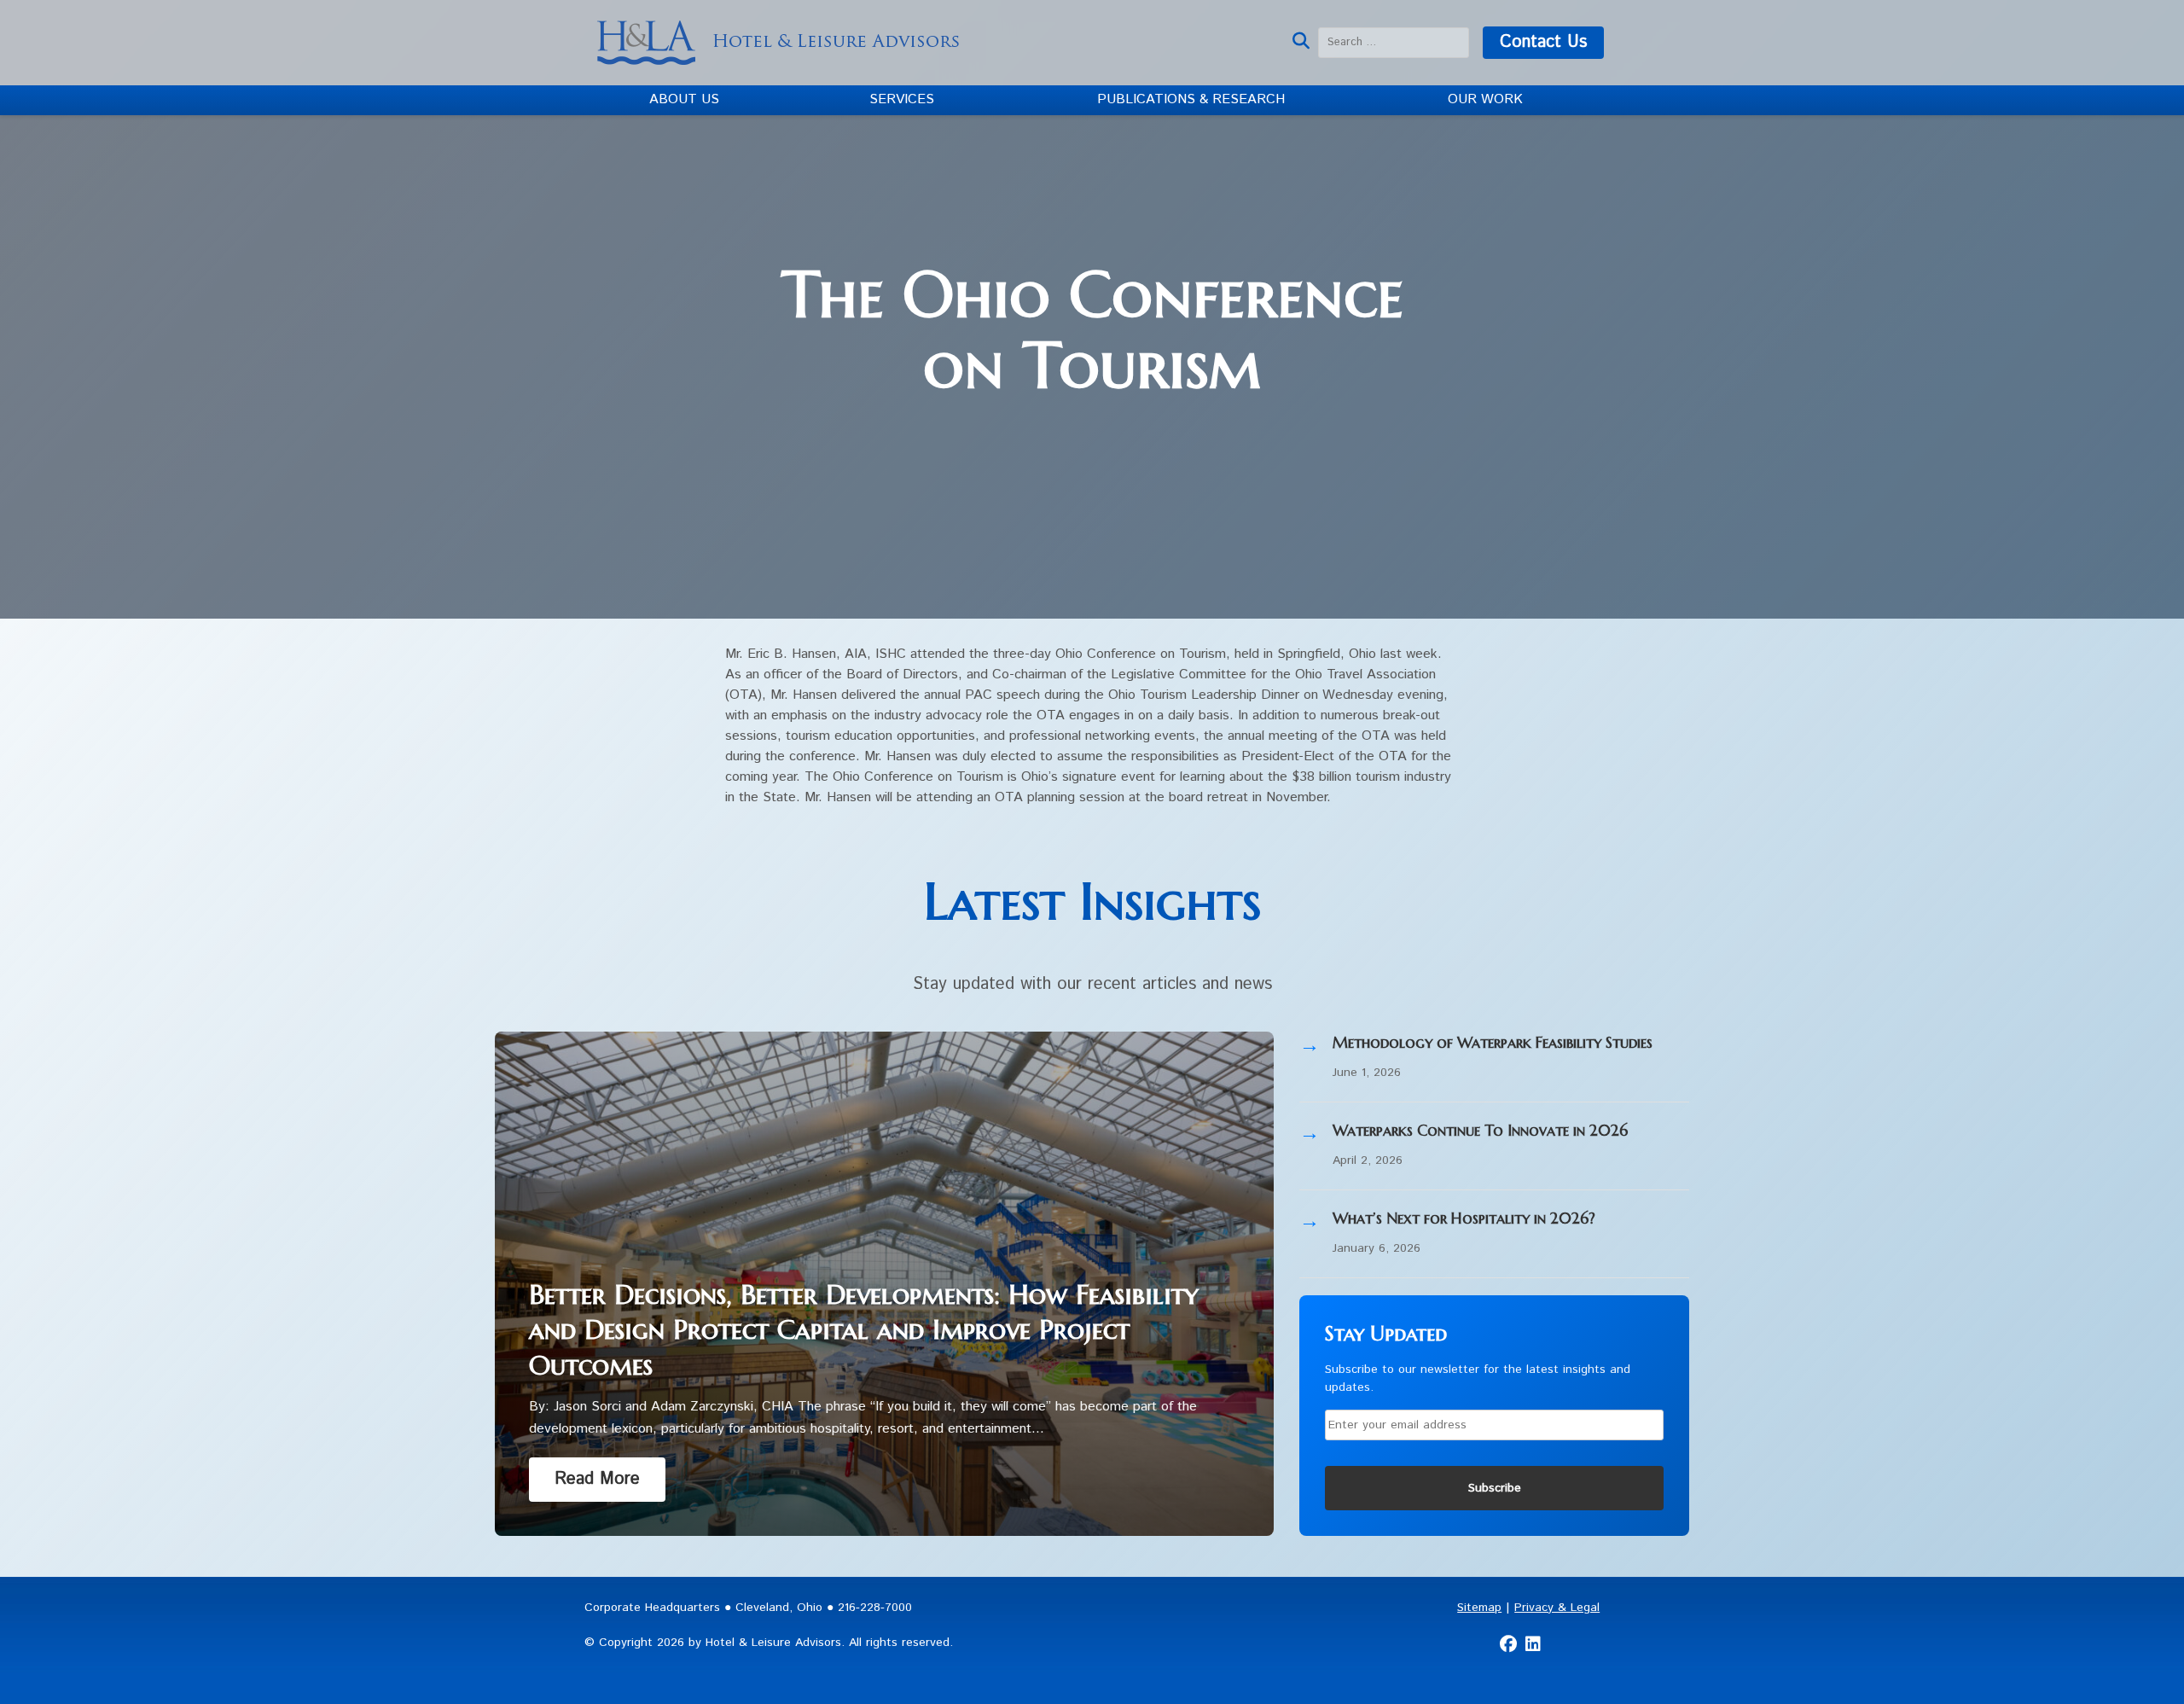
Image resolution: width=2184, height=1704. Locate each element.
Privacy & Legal (1557, 1608)
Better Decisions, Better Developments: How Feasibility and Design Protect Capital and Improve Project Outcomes (864, 1330)
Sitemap (1479, 1608)
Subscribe (1495, 1488)
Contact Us (1543, 42)
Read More (597, 1479)
